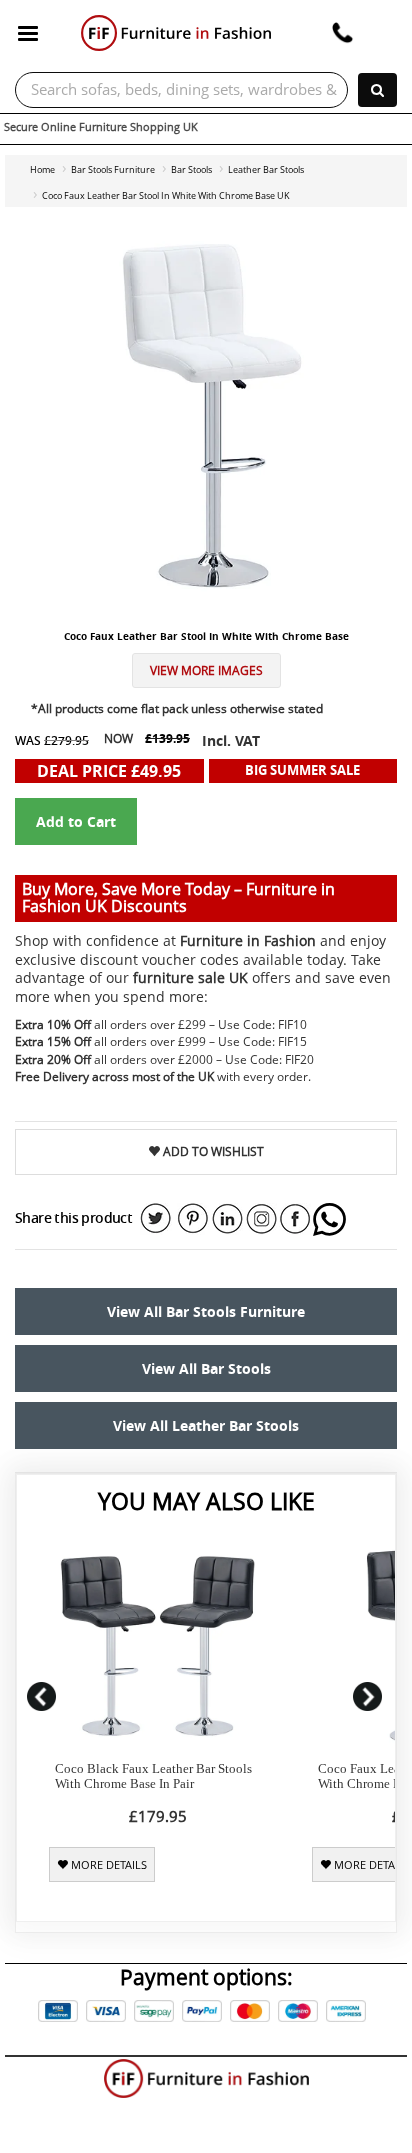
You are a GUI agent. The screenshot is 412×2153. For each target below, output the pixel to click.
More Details (107, 1865)
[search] (377, 90)
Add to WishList (212, 1151)
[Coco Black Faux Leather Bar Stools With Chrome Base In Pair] (157, 1646)
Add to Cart (76, 821)
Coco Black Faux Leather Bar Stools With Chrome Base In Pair (153, 1776)
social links (156, 1219)
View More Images (206, 670)
